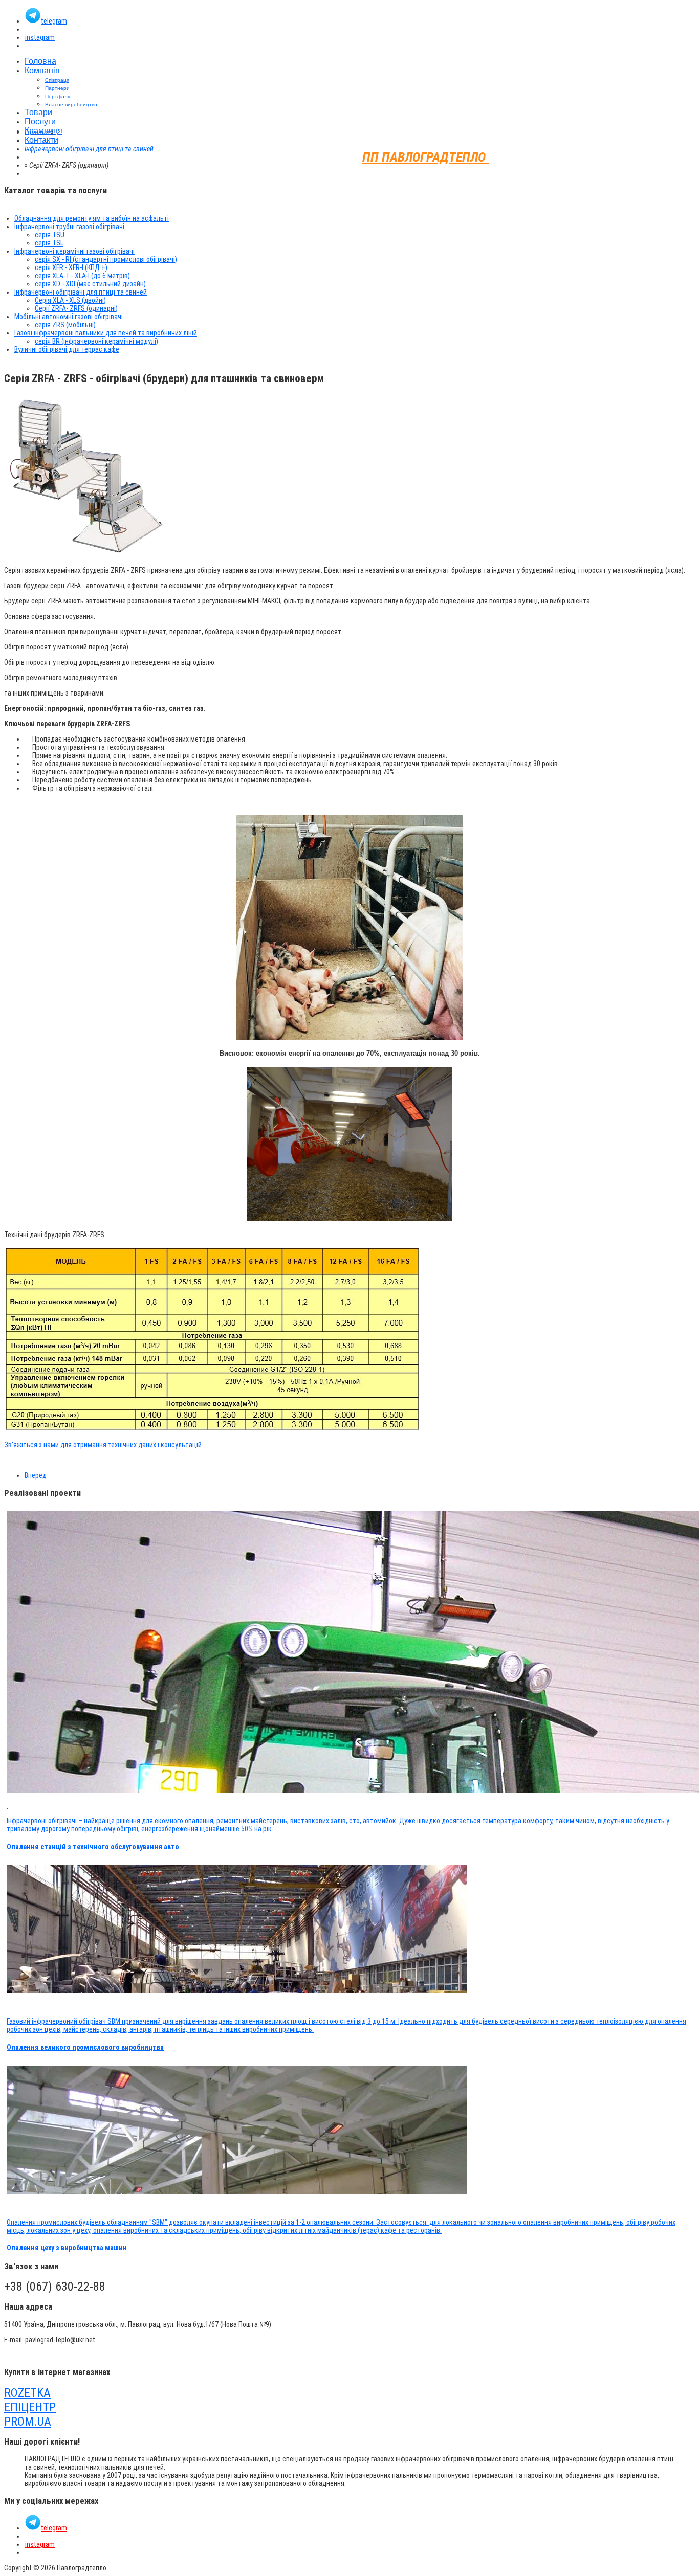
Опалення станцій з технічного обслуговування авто (93, 1847)
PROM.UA (28, 2422)
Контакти (41, 140)
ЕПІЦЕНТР (30, 2407)
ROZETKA (27, 2393)
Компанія (42, 70)
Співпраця (57, 80)
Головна (40, 61)
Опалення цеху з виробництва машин (67, 2248)
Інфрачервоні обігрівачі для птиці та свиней (89, 149)
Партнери (57, 88)
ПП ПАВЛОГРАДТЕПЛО (425, 157)
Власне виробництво (71, 105)
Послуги (40, 121)
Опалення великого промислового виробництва (85, 2047)
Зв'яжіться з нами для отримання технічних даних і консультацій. (104, 1445)
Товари (38, 112)
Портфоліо (58, 96)
